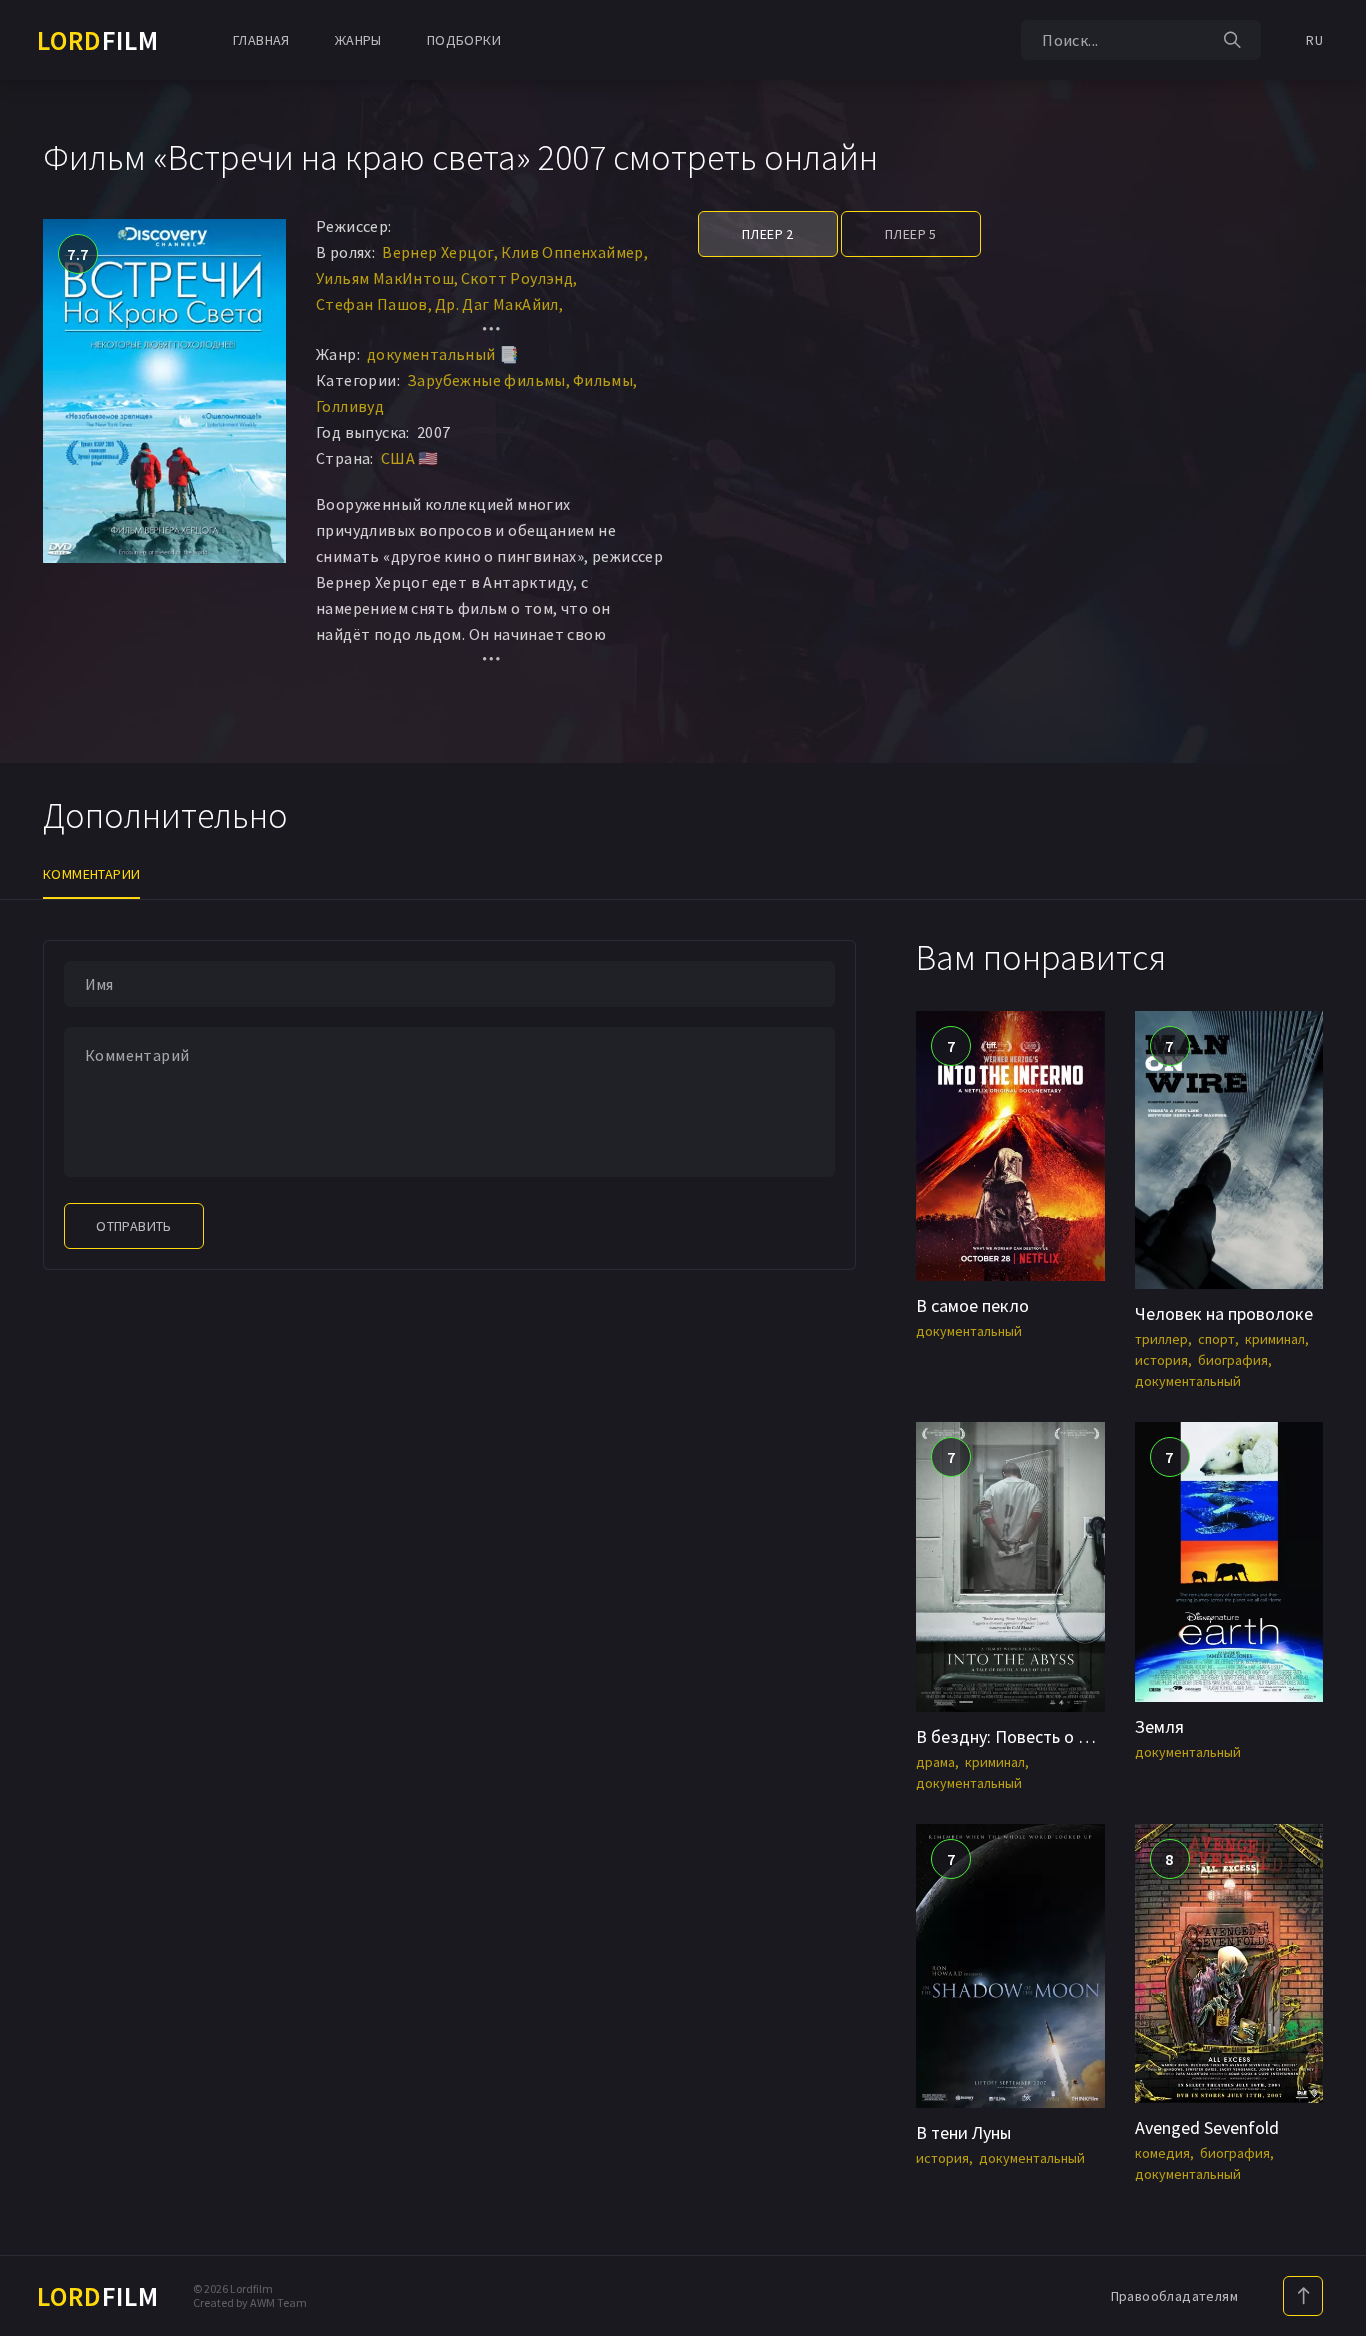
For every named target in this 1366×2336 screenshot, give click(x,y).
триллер (1161, 1339)
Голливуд (350, 406)
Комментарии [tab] (91, 874)
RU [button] (1314, 40)
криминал (1275, 1339)
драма (935, 1762)
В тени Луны (963, 2132)
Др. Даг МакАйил (497, 304)
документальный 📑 (443, 354)
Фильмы (603, 380)
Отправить (134, 1226)
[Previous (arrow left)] (35, 1168)
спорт (1216, 1339)
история (1161, 1360)
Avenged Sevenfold (1207, 2127)
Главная (261, 40)
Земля (1159, 1726)
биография (1233, 1360)
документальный (969, 1331)
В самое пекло (972, 1305)
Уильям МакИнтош (385, 278)
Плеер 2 (768, 234)
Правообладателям (1174, 2296)
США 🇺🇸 (410, 458)
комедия (1162, 2153)
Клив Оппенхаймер (572, 252)
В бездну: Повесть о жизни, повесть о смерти (1094, 1736)
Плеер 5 (911, 234)
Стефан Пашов (372, 304)
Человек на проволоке (1224, 1313)
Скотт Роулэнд (517, 278)
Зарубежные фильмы (486, 380)
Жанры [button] (358, 40)
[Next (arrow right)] (1331, 1168)
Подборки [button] (464, 40)
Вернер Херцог (438, 252)
